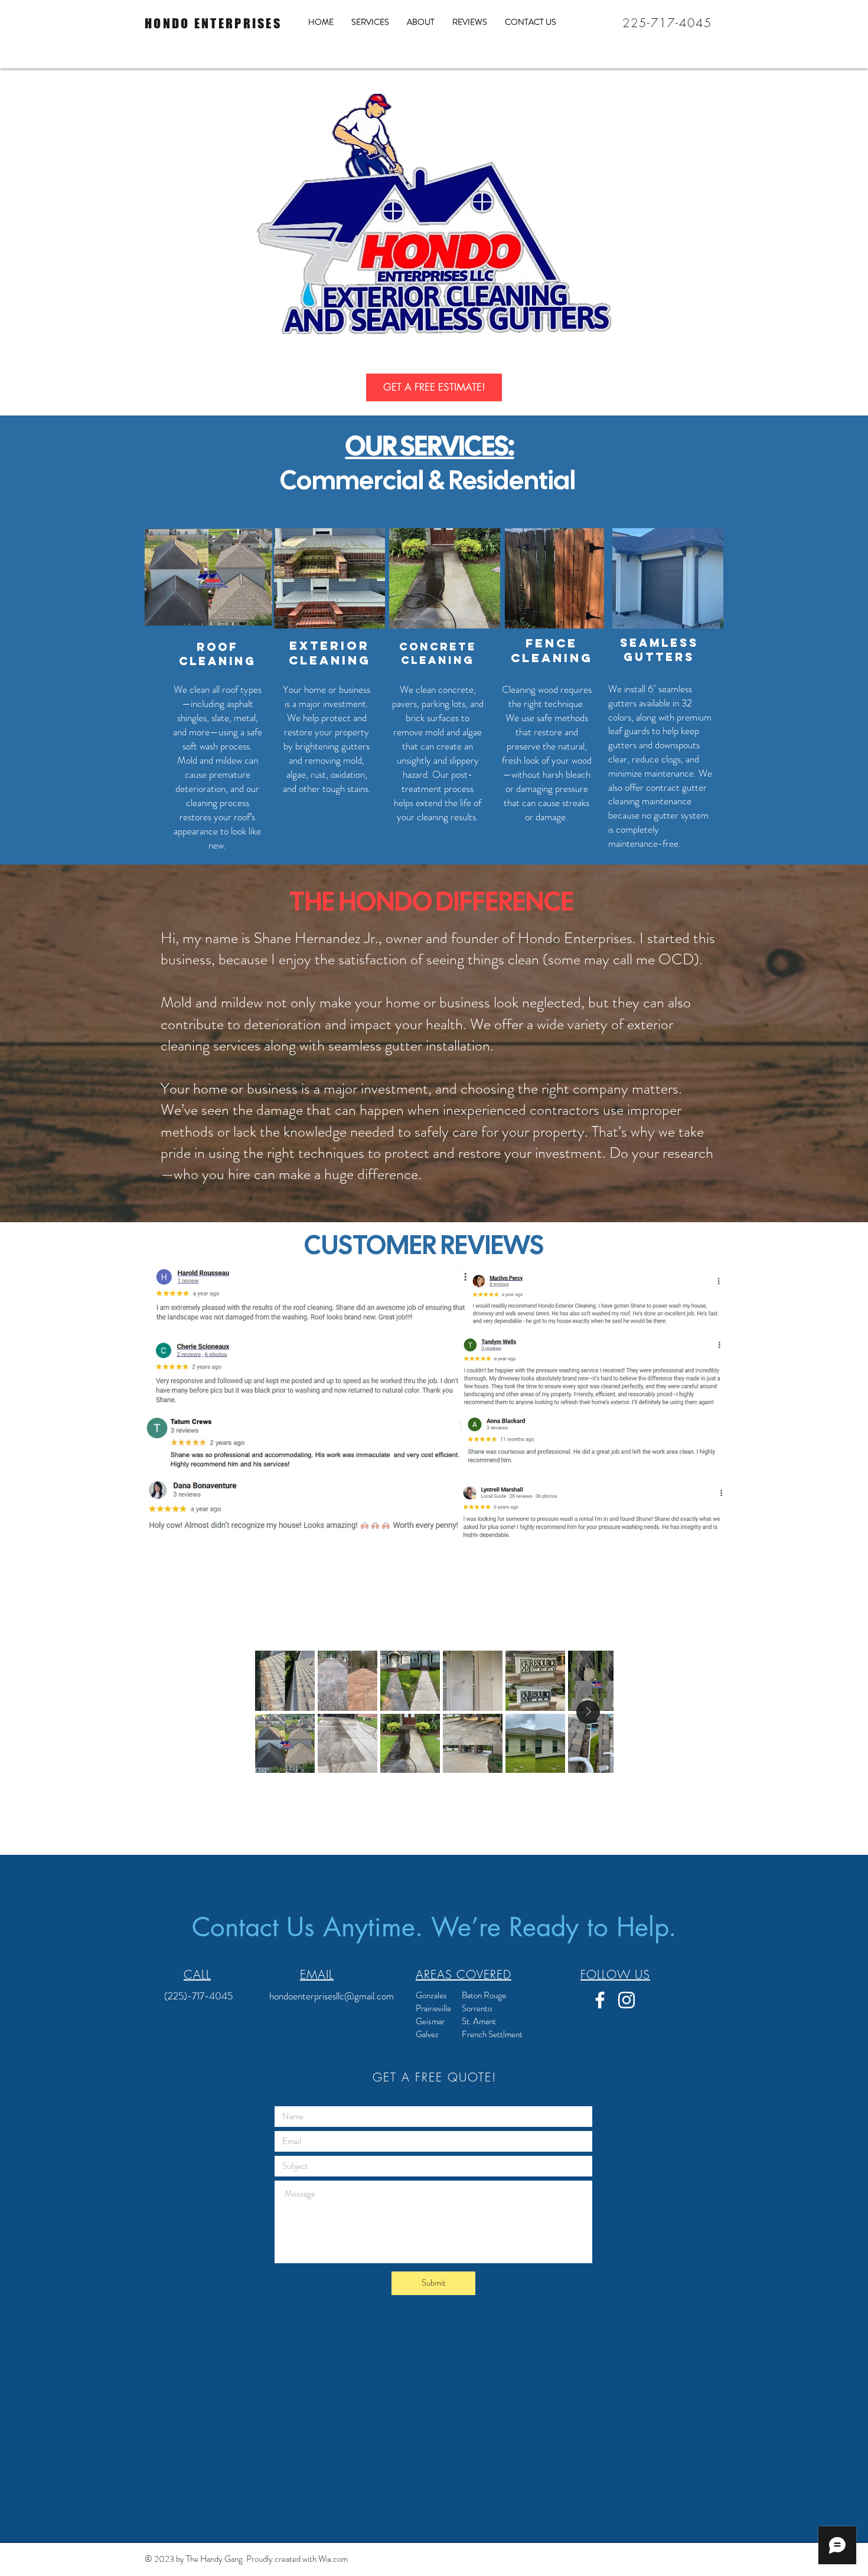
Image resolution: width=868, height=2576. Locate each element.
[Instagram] (626, 2000)
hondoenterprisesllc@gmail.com (332, 1996)
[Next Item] (588, 1712)
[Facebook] (600, 2000)
